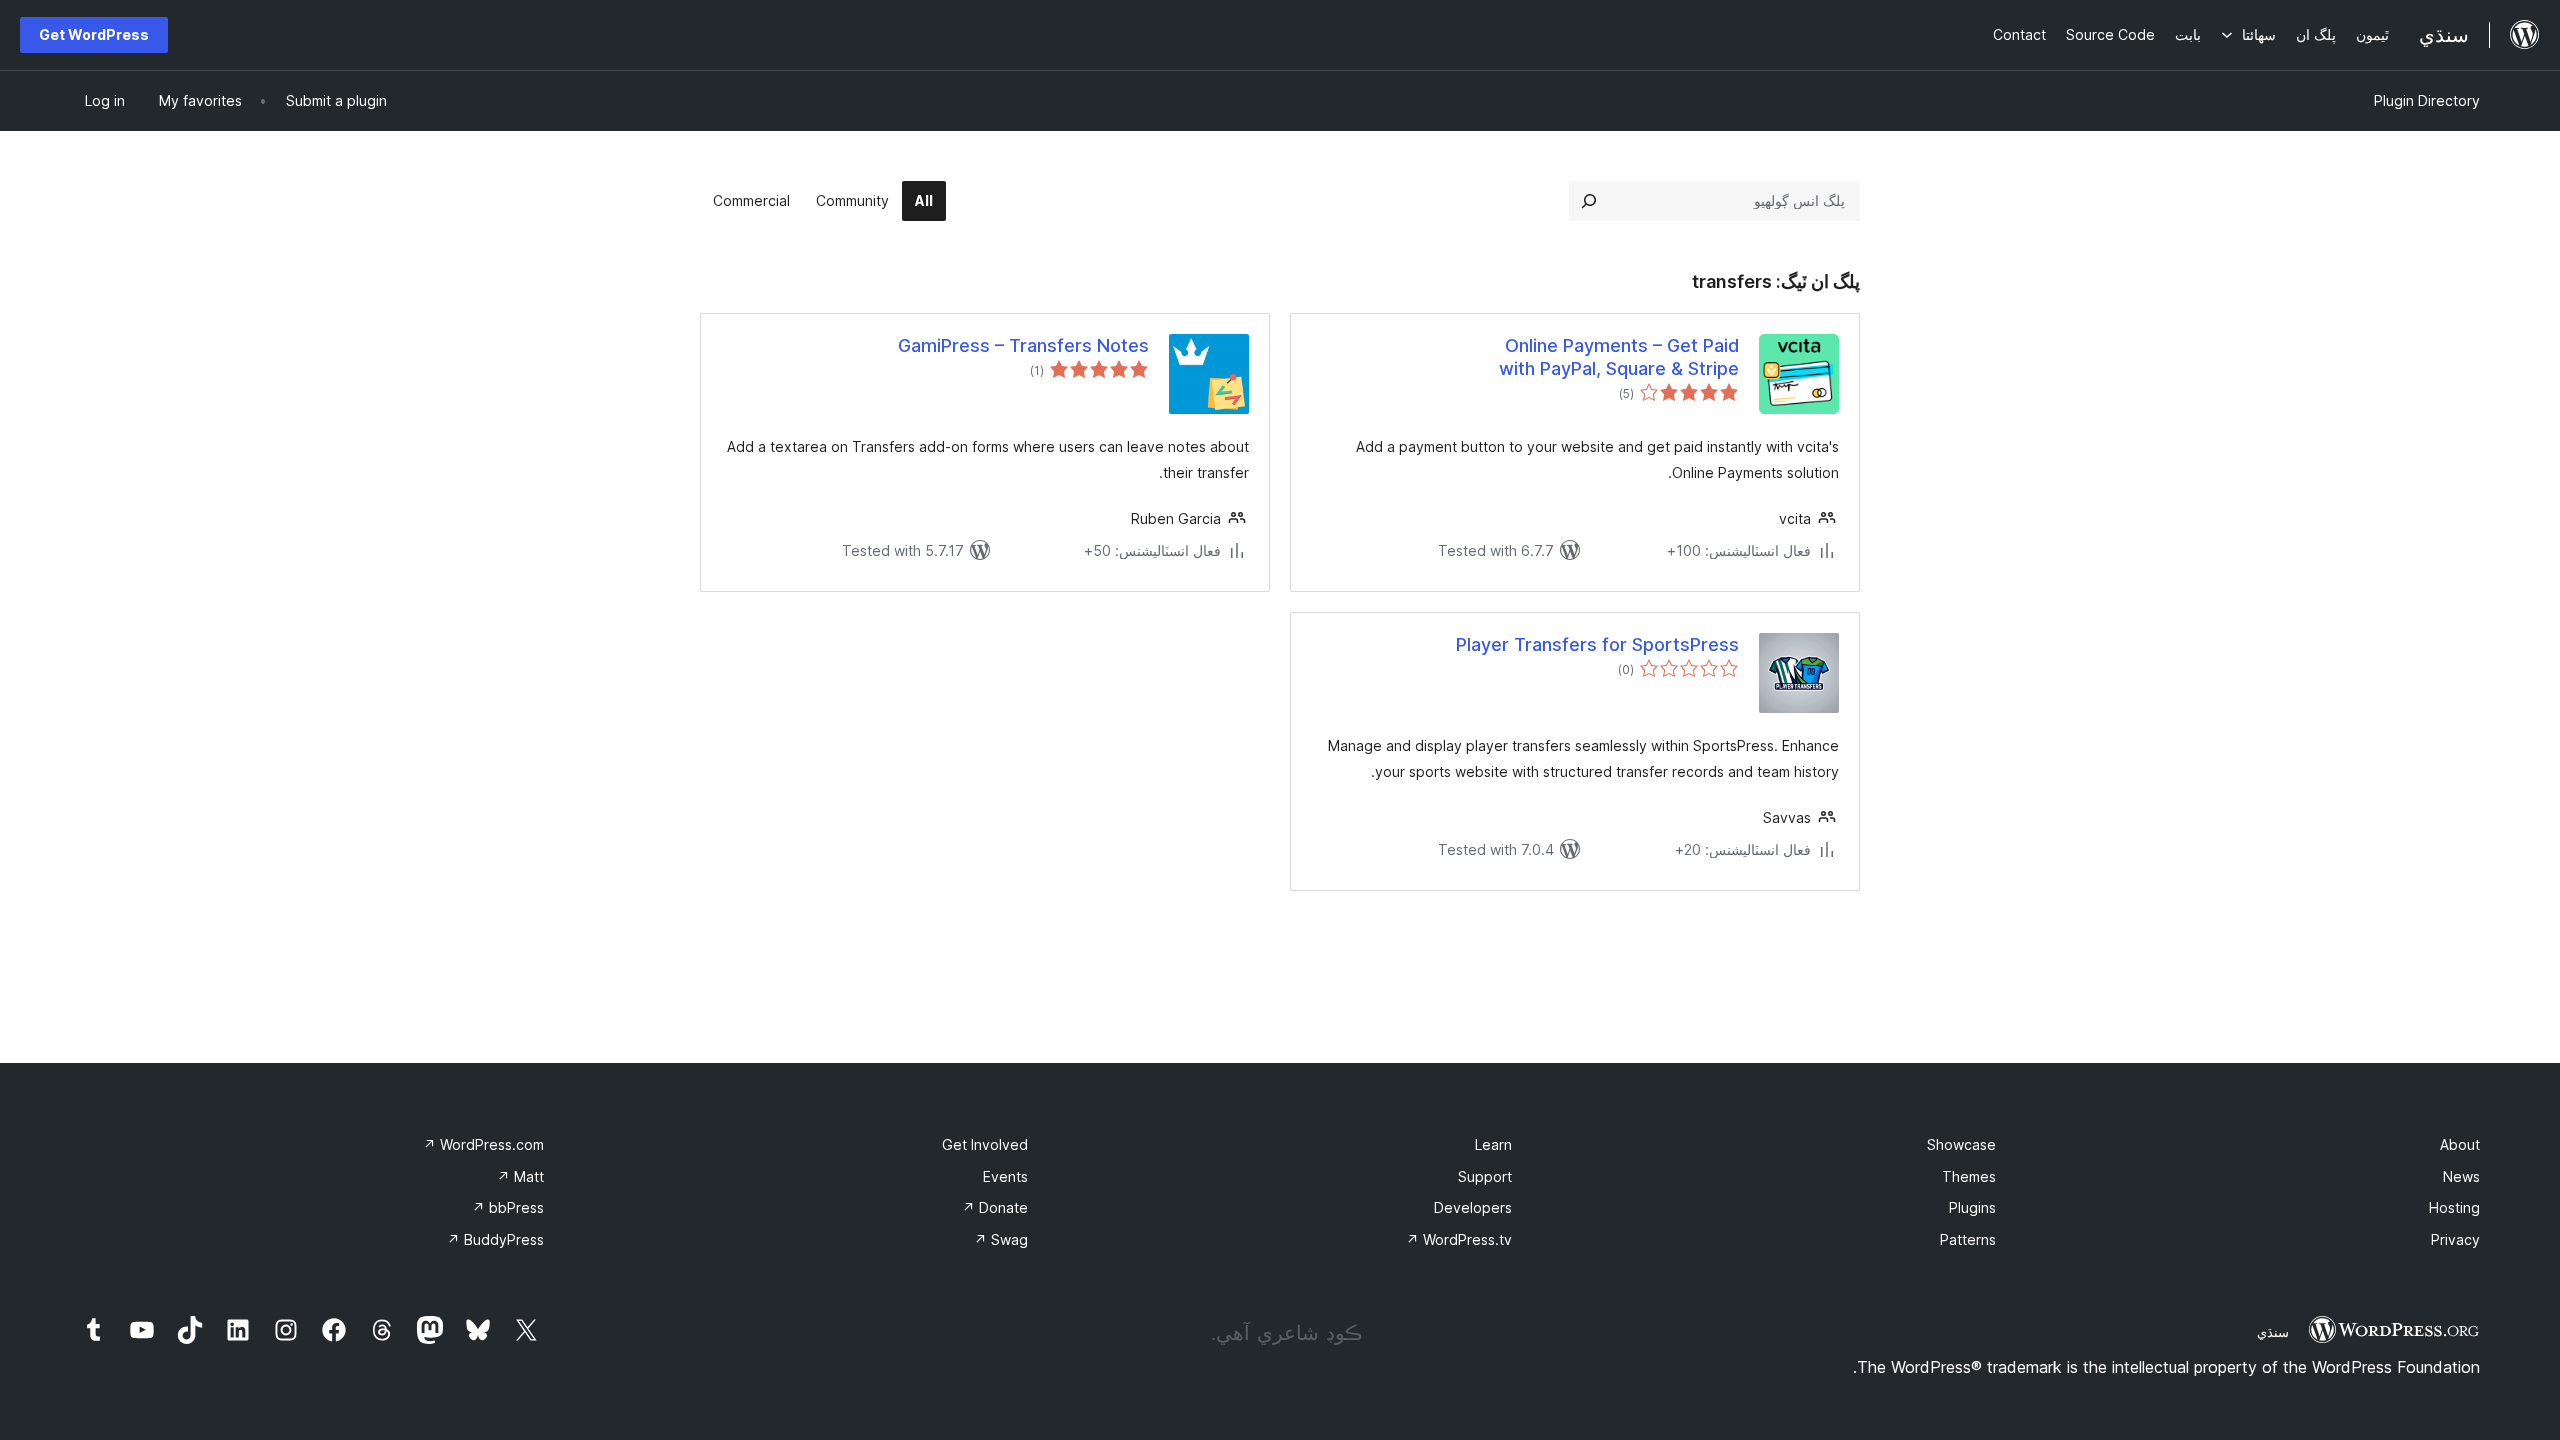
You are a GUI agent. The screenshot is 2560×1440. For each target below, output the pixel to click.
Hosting (2454, 1207)
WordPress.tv (1459, 1239)
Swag (1001, 1239)
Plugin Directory (2427, 100)
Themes (1969, 1176)
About (2460, 1144)
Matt (520, 1176)
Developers (1473, 1207)
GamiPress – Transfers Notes (1023, 345)
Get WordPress (94, 34)
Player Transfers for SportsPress (1597, 644)
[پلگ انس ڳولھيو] (1589, 201)
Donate (995, 1207)
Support (1485, 1176)
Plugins (1972, 1207)
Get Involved (985, 1144)
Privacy (2455, 1239)
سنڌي (2273, 1332)
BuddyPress (495, 1239)
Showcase (1961, 1144)
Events (1005, 1176)
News (2461, 1176)
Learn (1493, 1144)
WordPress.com (483, 1144)
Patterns (1968, 1239)
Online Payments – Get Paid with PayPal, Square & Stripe (1619, 357)
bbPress (508, 1207)
